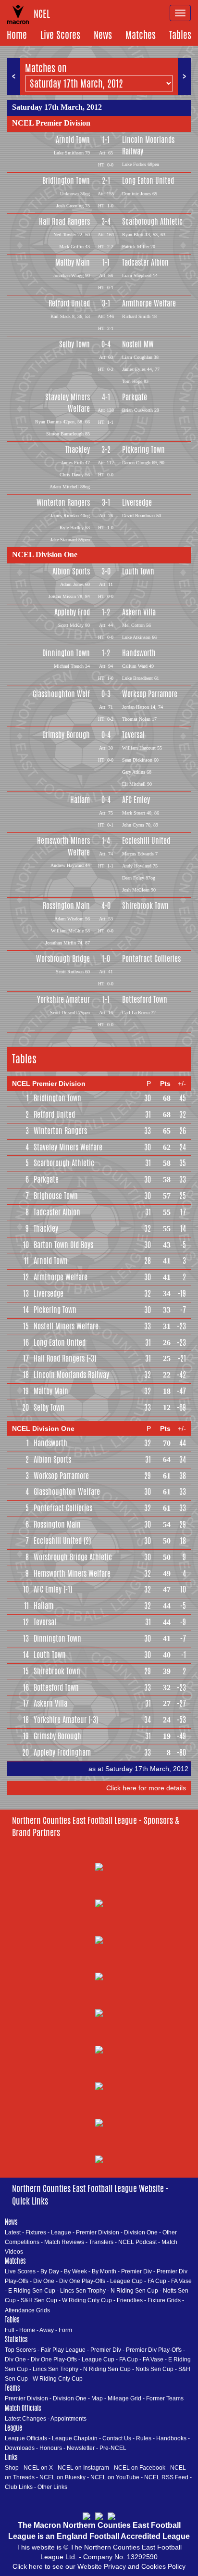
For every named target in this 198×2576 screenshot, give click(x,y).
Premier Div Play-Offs (154, 2350)
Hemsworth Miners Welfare (63, 847)
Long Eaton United (148, 181)
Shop (12, 2468)
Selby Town (74, 344)
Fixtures (36, 2232)
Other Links (52, 2487)
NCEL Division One (45, 555)
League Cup (126, 2281)
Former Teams (165, 2398)
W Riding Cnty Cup (87, 2300)
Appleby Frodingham (62, 1753)
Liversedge (137, 503)
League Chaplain (75, 2438)
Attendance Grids (27, 2310)
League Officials (26, 2438)
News (103, 35)
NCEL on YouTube (115, 2477)
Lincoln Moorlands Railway (148, 146)
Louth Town (138, 571)
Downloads (20, 2448)
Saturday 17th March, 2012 (57, 107)
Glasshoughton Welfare (67, 1492)
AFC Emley (136, 800)
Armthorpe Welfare (149, 303)
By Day (50, 2271)
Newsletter (81, 2448)
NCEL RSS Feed (166, 2477)
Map (97, 2398)
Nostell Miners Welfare (66, 1326)
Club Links (19, 2487)
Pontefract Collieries (151, 959)
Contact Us (117, 2438)
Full (10, 2330)
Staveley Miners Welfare (68, 403)
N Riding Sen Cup (134, 2291)
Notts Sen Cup (155, 2369)
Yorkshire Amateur (63, 1000)
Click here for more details (146, 1788)
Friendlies (130, 2300)
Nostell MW (138, 344)
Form (65, 2330)
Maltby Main (73, 262)
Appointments (68, 2419)
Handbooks (171, 2438)
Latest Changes (25, 2419)
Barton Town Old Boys (63, 1245)
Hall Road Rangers (64, 222)
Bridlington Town (66, 181)
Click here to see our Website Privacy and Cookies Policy (99, 2566)
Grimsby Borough (66, 735)
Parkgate (135, 397)
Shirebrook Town (145, 906)
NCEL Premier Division (51, 123)
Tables (180, 35)
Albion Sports (71, 571)
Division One (141, 2232)
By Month (104, 2271)
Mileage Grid (124, 2398)
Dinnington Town (66, 653)
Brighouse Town (56, 1196)
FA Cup (157, 2281)
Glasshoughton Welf (61, 694)
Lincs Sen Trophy (83, 2291)
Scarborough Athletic (152, 222)
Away (47, 2330)
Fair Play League (63, 2350)
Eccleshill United (146, 841)
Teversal (133, 735)
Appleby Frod (72, 612)
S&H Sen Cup (39, 2300)
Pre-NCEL (113, 2448)
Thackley (78, 450)
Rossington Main (66, 906)
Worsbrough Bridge (63, 959)
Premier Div (136, 2271)
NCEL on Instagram (83, 2468)
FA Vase (181, 2281)
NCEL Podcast (137, 2242)
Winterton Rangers (63, 503)
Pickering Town (143, 450)
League (61, 2232)
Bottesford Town (145, 1000)
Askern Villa (139, 612)
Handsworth (139, 653)
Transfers (101, 2242)
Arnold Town (73, 140)
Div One (44, 2281)
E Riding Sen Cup (32, 2291)
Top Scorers (20, 2350)
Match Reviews (64, 2242)
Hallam (80, 800)
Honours (51, 2448)
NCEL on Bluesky (62, 2477)
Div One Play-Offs (82, 2281)
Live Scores (60, 35)
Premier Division (98, 2232)
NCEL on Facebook (140, 2468)
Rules (144, 2438)
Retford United (69, 303)
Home (17, 35)
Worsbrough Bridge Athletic (73, 1557)
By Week (75, 2271)
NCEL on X (38, 2468)
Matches (141, 35)
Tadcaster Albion (145, 262)
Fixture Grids (164, 2300)
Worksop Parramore (150, 694)
